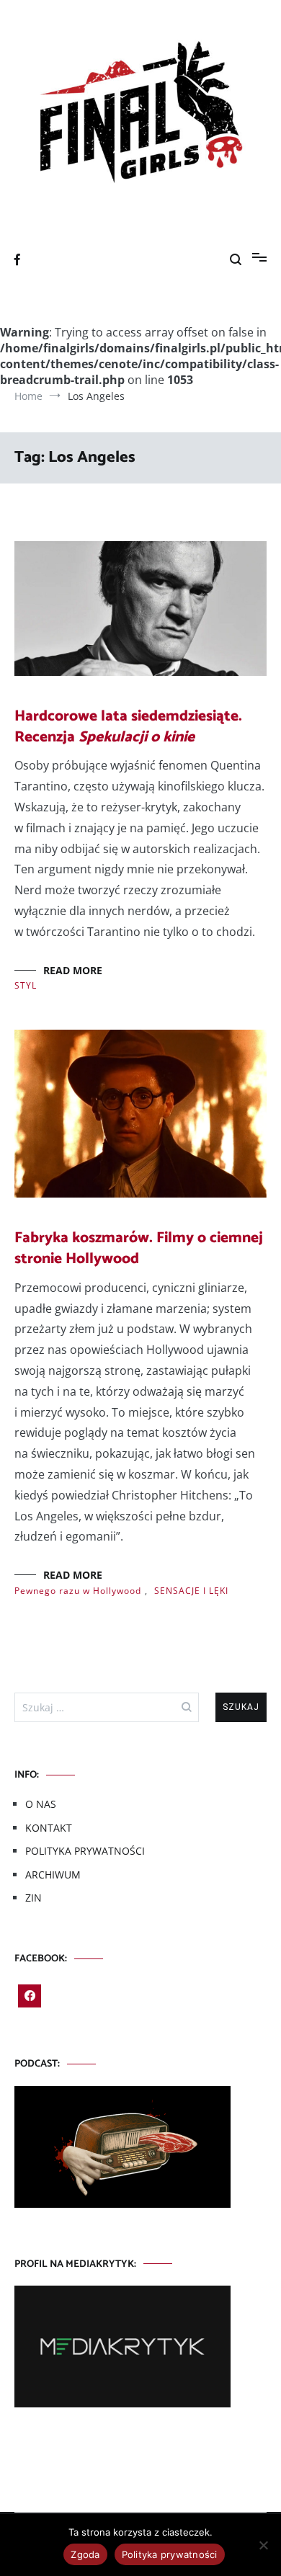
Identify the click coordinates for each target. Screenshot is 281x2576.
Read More (73, 970)
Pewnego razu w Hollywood (78, 1591)
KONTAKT (49, 1828)
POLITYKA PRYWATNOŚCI (85, 1851)
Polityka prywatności (170, 2554)
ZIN (34, 1898)
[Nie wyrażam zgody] (263, 2545)
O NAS (41, 1804)
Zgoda (85, 2554)
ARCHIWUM (53, 1875)
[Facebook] (30, 1996)
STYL (26, 985)
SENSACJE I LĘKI (191, 1591)
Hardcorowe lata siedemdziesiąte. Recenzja (128, 727)
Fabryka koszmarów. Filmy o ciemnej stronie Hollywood (139, 1248)
